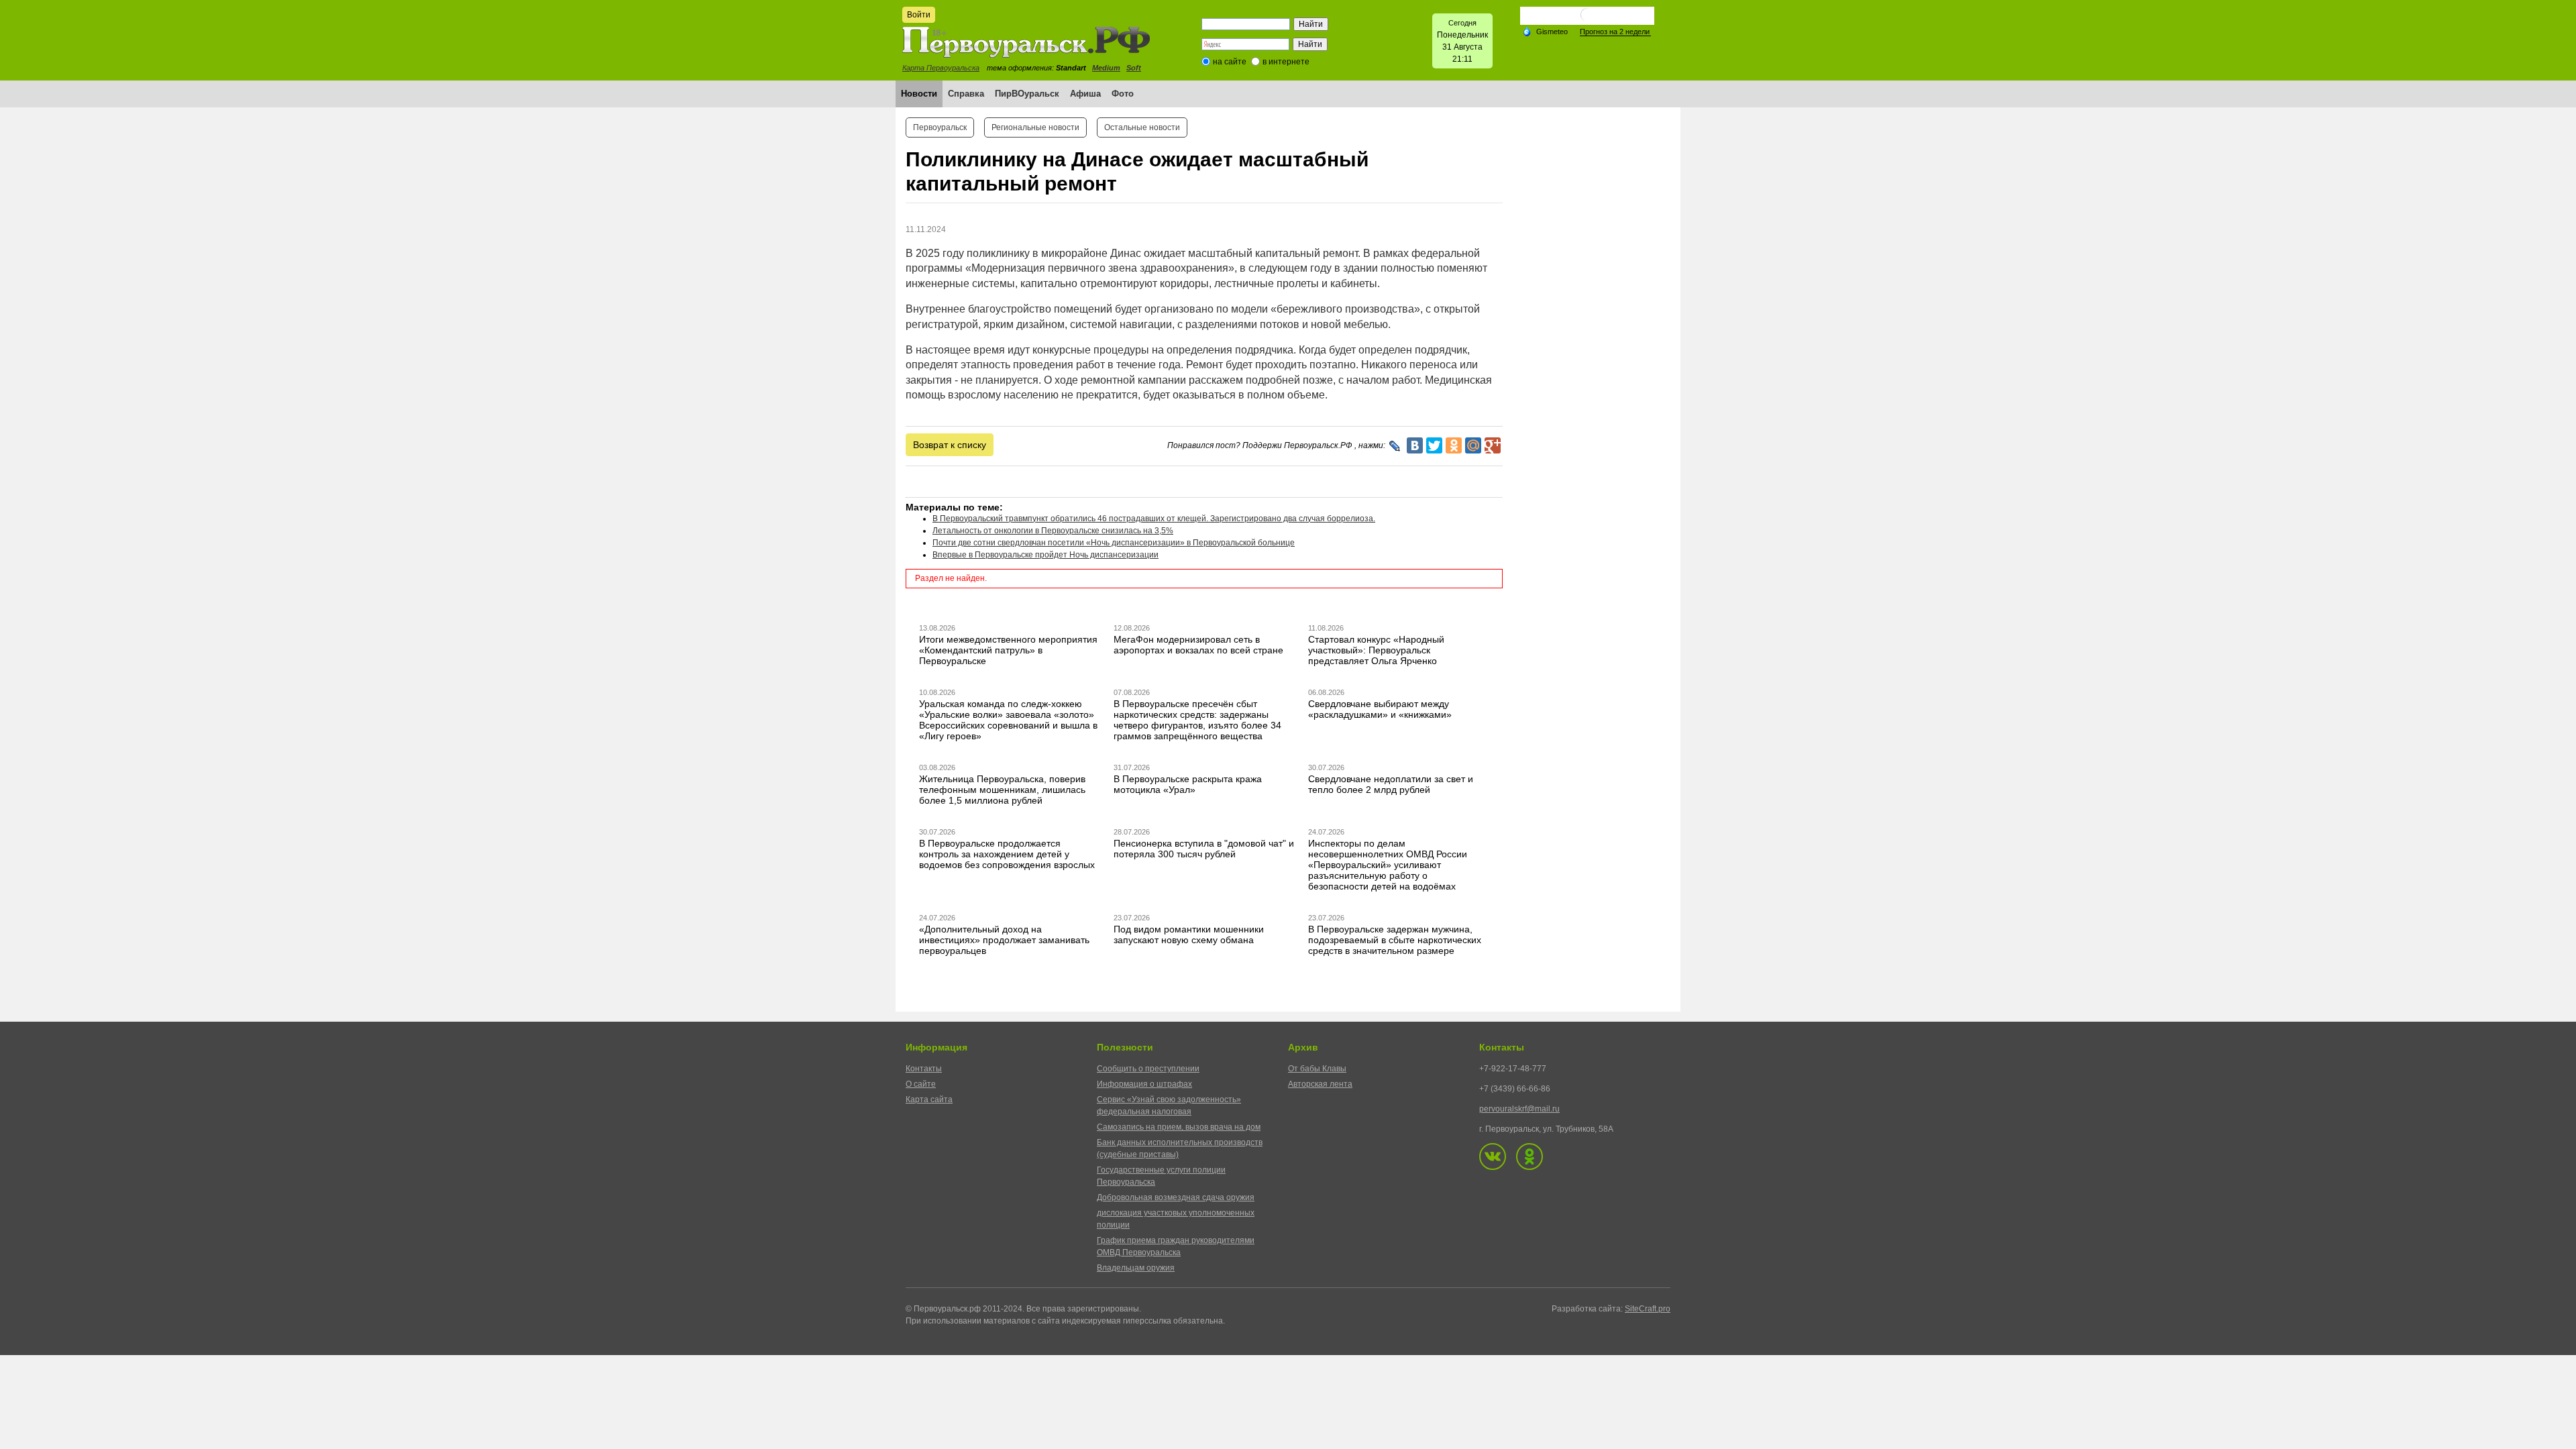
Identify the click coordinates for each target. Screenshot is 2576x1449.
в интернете (1286, 62)
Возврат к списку (950, 445)
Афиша (1085, 94)
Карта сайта (929, 1099)
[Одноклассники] (1454, 445)
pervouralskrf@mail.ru (1519, 1109)
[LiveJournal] (1395, 446)
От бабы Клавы (1317, 1069)
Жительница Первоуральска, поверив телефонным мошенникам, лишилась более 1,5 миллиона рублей (1002, 790)
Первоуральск (940, 127)
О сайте (921, 1084)
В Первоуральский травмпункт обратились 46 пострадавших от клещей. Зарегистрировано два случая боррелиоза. (1154, 519)
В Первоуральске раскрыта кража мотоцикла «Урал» (1188, 784)
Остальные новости (1142, 127)
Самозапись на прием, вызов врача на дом (1179, 1127)
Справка (966, 94)
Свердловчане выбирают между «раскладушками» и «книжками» (1380, 709)
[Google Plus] (1493, 445)
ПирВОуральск (1027, 94)
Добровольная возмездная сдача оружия (1176, 1197)
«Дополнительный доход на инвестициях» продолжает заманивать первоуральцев (1004, 940)
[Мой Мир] (1473, 445)
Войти (919, 15)
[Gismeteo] (1545, 31)
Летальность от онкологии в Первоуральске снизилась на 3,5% (1053, 531)
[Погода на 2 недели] (1615, 32)
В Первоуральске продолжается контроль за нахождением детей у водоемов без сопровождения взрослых (1007, 854)
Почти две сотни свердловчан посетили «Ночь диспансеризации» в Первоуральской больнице (1114, 543)
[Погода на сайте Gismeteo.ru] (1587, 20)
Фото (1123, 94)
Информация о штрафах (1144, 1084)
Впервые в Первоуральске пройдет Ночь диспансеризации (1045, 555)
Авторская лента (1320, 1084)
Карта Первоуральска (941, 68)
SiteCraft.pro (1648, 1309)
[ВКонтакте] (1415, 445)
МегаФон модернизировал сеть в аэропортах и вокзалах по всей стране (1198, 645)
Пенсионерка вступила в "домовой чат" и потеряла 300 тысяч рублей (1204, 849)
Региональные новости (1035, 127)
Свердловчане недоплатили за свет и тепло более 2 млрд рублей (1391, 784)
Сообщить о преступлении (1148, 1069)
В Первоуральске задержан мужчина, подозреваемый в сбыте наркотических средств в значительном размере (1395, 940)
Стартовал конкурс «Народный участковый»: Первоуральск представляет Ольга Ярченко (1376, 650)
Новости (919, 94)
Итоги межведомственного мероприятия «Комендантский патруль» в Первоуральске (1008, 650)
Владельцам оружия (1136, 1268)
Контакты (924, 1069)
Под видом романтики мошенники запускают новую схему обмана (1189, 934)
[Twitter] (1434, 445)
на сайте (1230, 62)
